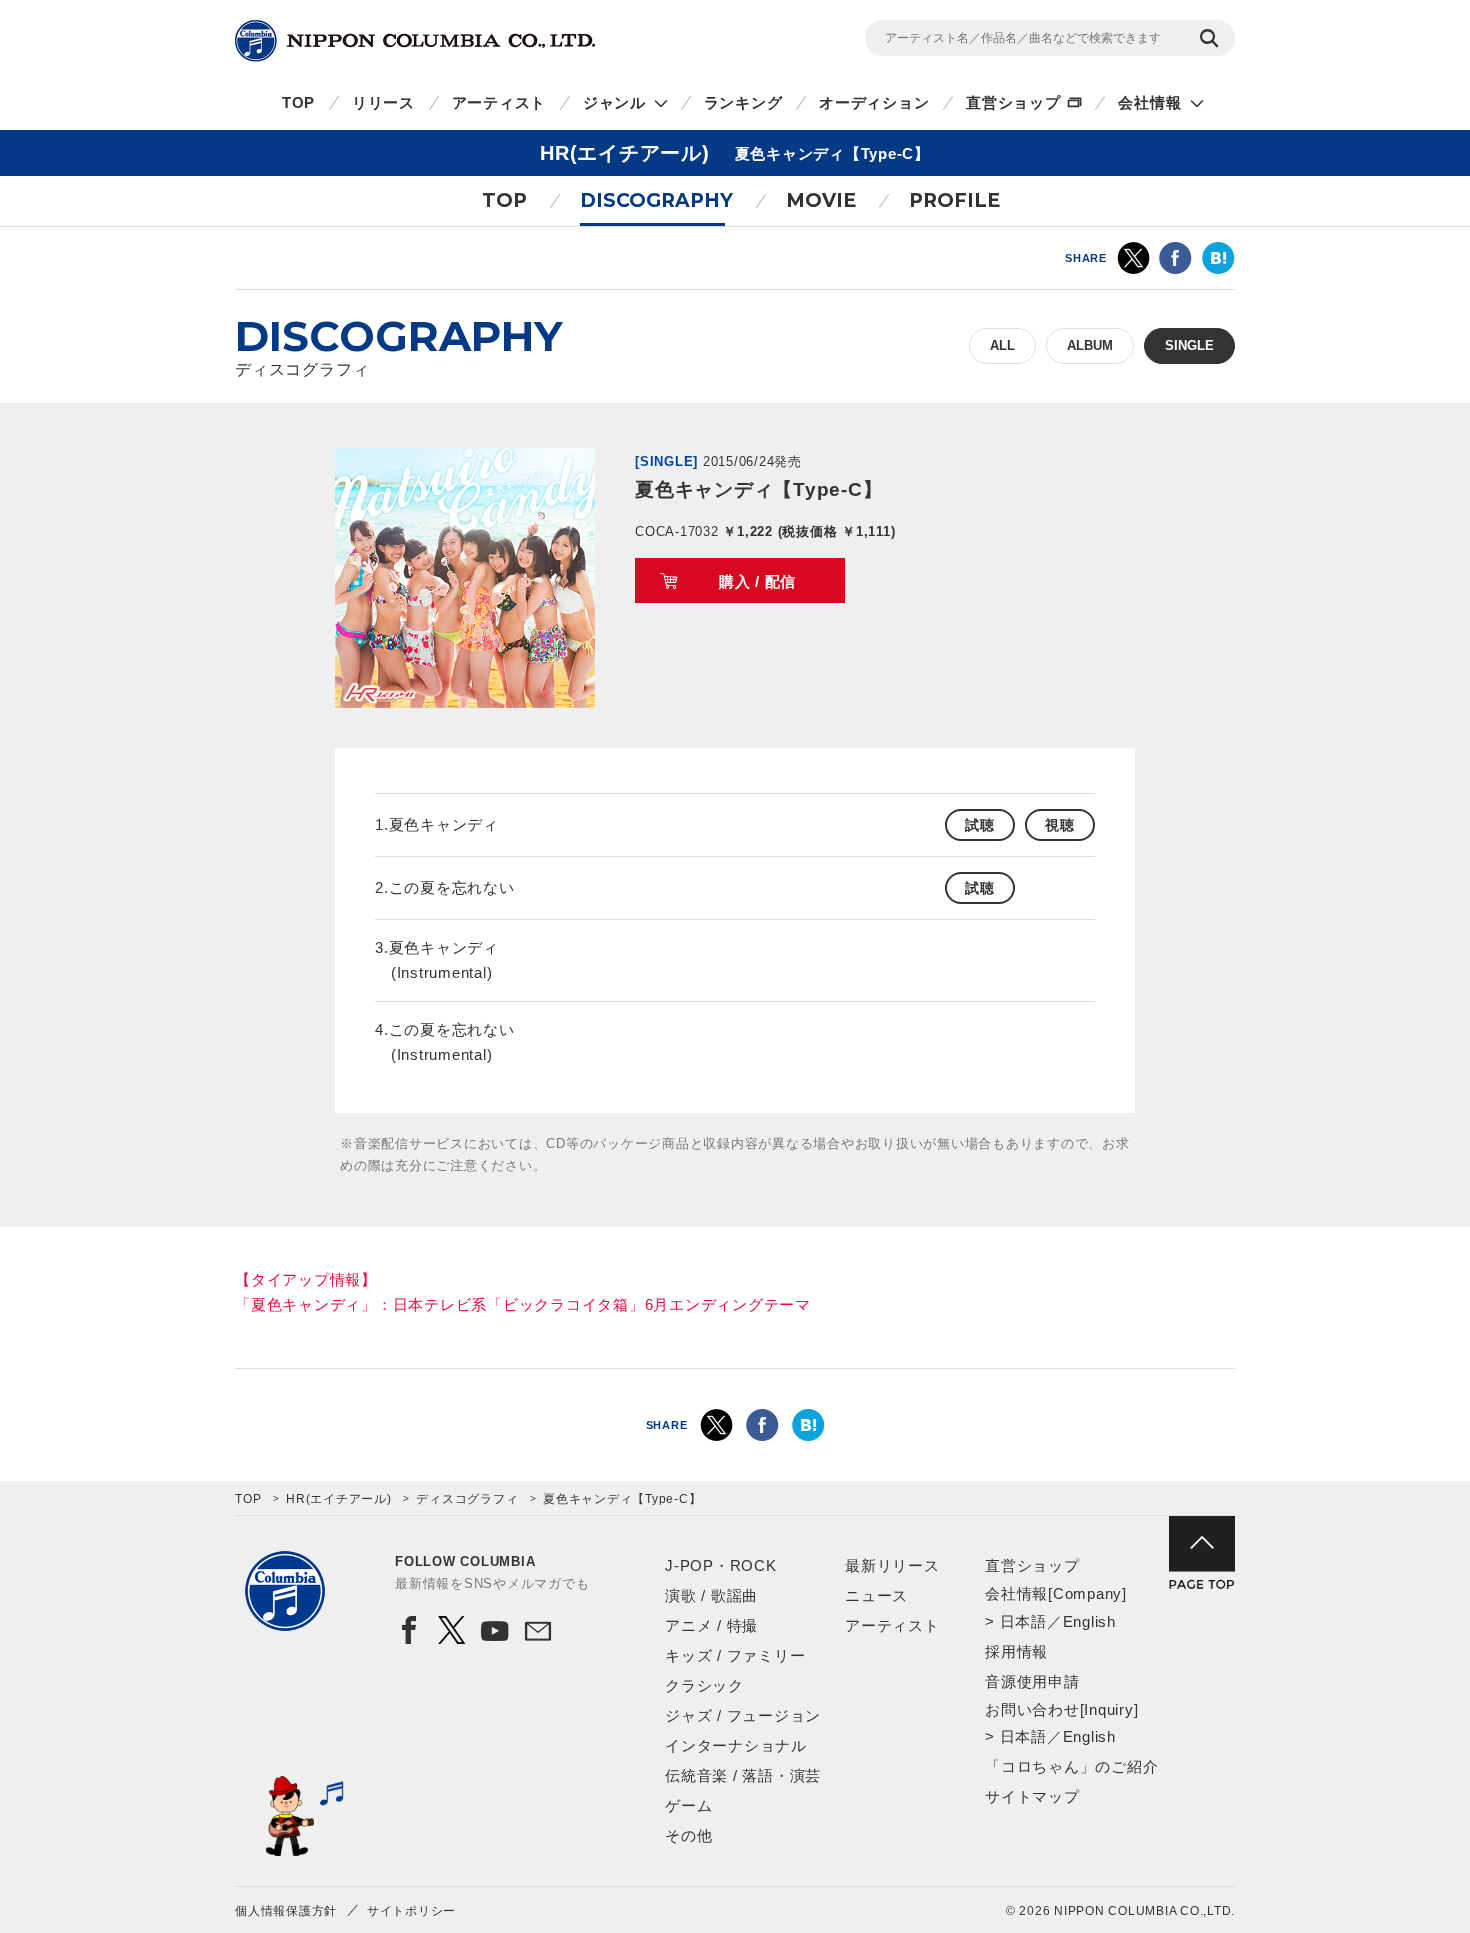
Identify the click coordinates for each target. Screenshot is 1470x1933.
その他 (688, 1835)
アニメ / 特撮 (711, 1625)
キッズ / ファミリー (735, 1655)
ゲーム (688, 1805)
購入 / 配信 (757, 581)
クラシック (704, 1685)
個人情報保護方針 (286, 1911)
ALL (1002, 345)
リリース (383, 102)
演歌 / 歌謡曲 (711, 1595)
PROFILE (954, 200)
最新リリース (892, 1565)
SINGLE (1189, 345)
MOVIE (821, 200)
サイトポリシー (411, 1911)
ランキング (743, 102)
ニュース (876, 1595)
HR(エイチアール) (339, 1499)
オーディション (874, 102)
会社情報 (1149, 102)
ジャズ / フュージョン (743, 1715)
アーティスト (499, 102)
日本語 (1023, 1621)
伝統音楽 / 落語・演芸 (743, 1775)
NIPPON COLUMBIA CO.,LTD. (415, 41)
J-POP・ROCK (721, 1565)
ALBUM (1090, 345)
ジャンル (614, 102)
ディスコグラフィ (467, 1499)
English (1089, 1621)
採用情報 (1016, 1651)
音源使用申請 (1032, 1681)
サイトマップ (1032, 1796)
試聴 (980, 825)
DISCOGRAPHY (656, 200)
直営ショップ (1013, 102)
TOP (298, 102)
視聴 (1060, 825)
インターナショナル (736, 1745)
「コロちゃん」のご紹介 (1071, 1766)
